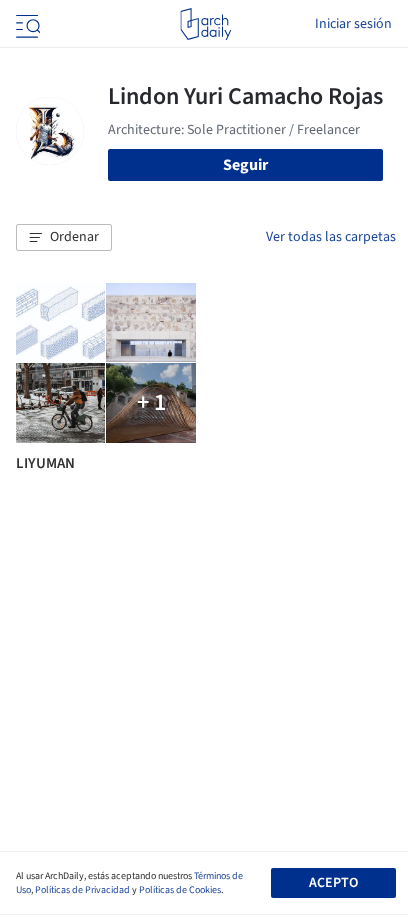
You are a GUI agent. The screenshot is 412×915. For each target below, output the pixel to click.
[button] (64, 238)
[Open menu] (26, 24)
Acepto (333, 883)
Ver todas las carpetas (331, 237)
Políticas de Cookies (180, 890)
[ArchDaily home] (205, 24)
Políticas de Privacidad (82, 890)
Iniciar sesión (353, 24)
